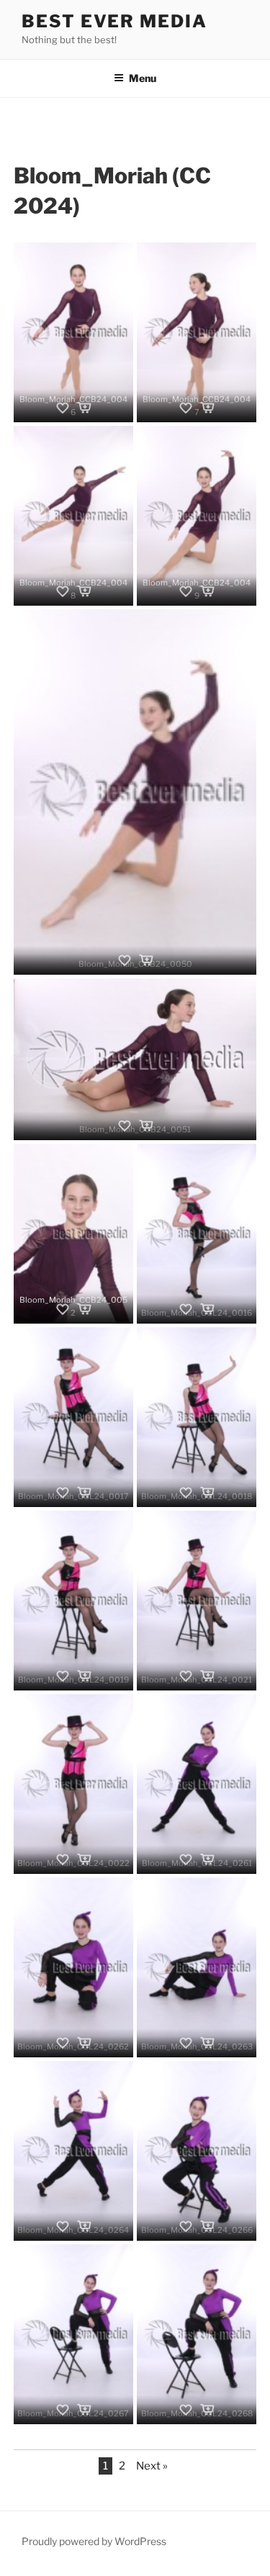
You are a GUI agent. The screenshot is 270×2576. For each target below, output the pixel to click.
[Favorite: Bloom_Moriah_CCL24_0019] (63, 1676)
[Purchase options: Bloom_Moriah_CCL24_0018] (207, 1493)
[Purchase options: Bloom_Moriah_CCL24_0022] (84, 1860)
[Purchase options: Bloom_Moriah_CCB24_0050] (146, 960)
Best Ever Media (114, 21)
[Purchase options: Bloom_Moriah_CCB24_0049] (207, 591)
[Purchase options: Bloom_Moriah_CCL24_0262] (84, 2043)
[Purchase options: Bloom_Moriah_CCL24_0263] (207, 2043)
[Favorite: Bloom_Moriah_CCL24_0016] (186, 1309)
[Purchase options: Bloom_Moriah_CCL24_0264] (84, 2226)
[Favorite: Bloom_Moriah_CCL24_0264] (63, 2226)
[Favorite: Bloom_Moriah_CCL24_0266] (186, 2226)
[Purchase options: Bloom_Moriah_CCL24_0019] (84, 1676)
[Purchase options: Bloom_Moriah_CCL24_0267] (84, 2410)
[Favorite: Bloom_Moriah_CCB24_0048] (63, 591)
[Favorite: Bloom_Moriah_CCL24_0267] (63, 2410)
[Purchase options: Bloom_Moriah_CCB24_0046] (84, 408)
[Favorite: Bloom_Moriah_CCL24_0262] (63, 2043)
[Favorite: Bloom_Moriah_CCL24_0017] (63, 1493)
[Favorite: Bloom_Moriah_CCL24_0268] (186, 2410)
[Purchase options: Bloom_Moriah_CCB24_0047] (207, 408)
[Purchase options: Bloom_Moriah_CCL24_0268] (207, 2410)
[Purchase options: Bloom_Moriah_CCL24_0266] (207, 2226)
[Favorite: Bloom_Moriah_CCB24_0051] (125, 1126)
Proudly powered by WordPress (94, 2541)
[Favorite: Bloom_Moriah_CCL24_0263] (186, 2043)
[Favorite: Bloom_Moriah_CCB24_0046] (63, 408)
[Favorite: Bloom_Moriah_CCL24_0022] (63, 1860)
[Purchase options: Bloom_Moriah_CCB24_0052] (84, 1309)
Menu (143, 78)
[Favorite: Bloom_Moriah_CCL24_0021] (186, 1676)
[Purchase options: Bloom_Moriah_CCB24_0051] (146, 1126)
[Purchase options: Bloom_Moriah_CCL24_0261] (207, 1860)
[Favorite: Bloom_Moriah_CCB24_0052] (63, 1309)
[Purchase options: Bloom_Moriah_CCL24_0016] (207, 1309)
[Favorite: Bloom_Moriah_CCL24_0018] (186, 1493)
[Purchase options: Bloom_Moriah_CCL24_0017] (84, 1493)
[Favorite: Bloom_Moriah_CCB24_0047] (186, 408)
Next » (152, 2466)
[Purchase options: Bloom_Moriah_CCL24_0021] (207, 1676)
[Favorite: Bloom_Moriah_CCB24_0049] (186, 591)
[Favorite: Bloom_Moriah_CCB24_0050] (125, 960)
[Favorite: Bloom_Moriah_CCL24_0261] (186, 1860)
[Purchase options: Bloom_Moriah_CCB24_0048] (84, 591)
